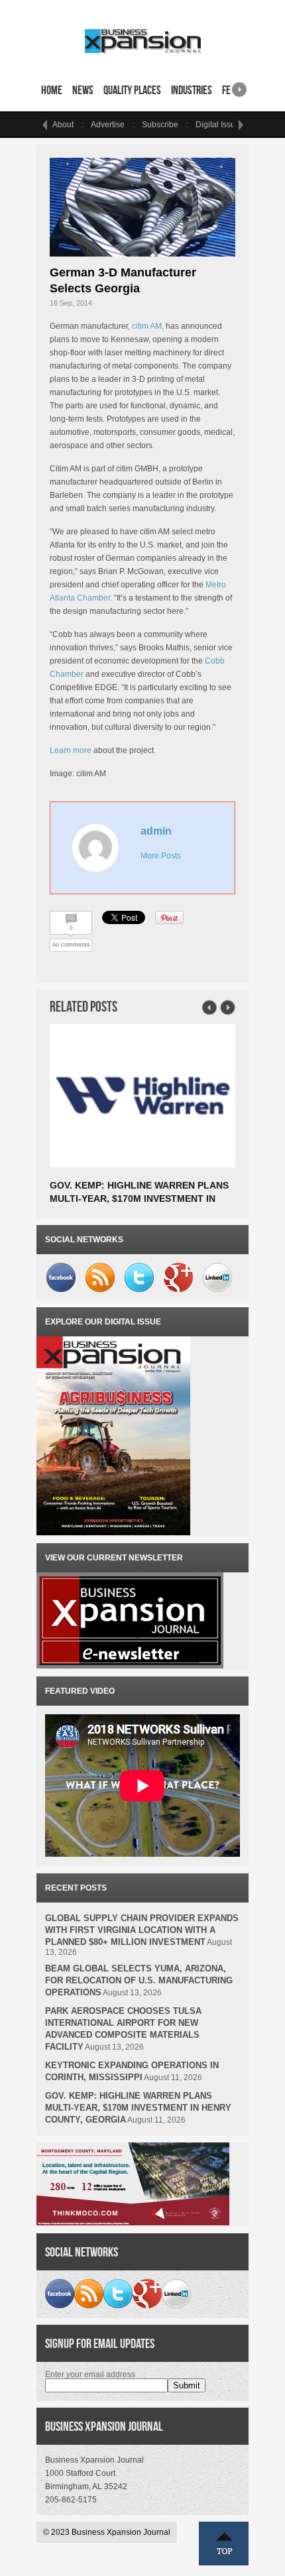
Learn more (71, 750)
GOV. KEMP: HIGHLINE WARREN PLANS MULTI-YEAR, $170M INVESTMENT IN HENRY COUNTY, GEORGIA (139, 1199)
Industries (192, 90)
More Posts (161, 856)
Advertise (108, 125)
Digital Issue (218, 125)
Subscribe (160, 125)
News (83, 90)
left (44, 125)
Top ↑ (224, 2544)
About (63, 125)
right (239, 85)
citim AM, (148, 326)
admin (156, 831)
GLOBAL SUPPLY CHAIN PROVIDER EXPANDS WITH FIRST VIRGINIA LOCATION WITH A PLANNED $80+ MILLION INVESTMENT (142, 1930)
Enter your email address (90, 2374)
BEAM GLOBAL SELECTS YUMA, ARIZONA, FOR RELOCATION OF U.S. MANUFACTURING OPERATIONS (139, 1980)
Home (52, 90)
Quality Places (132, 90)
